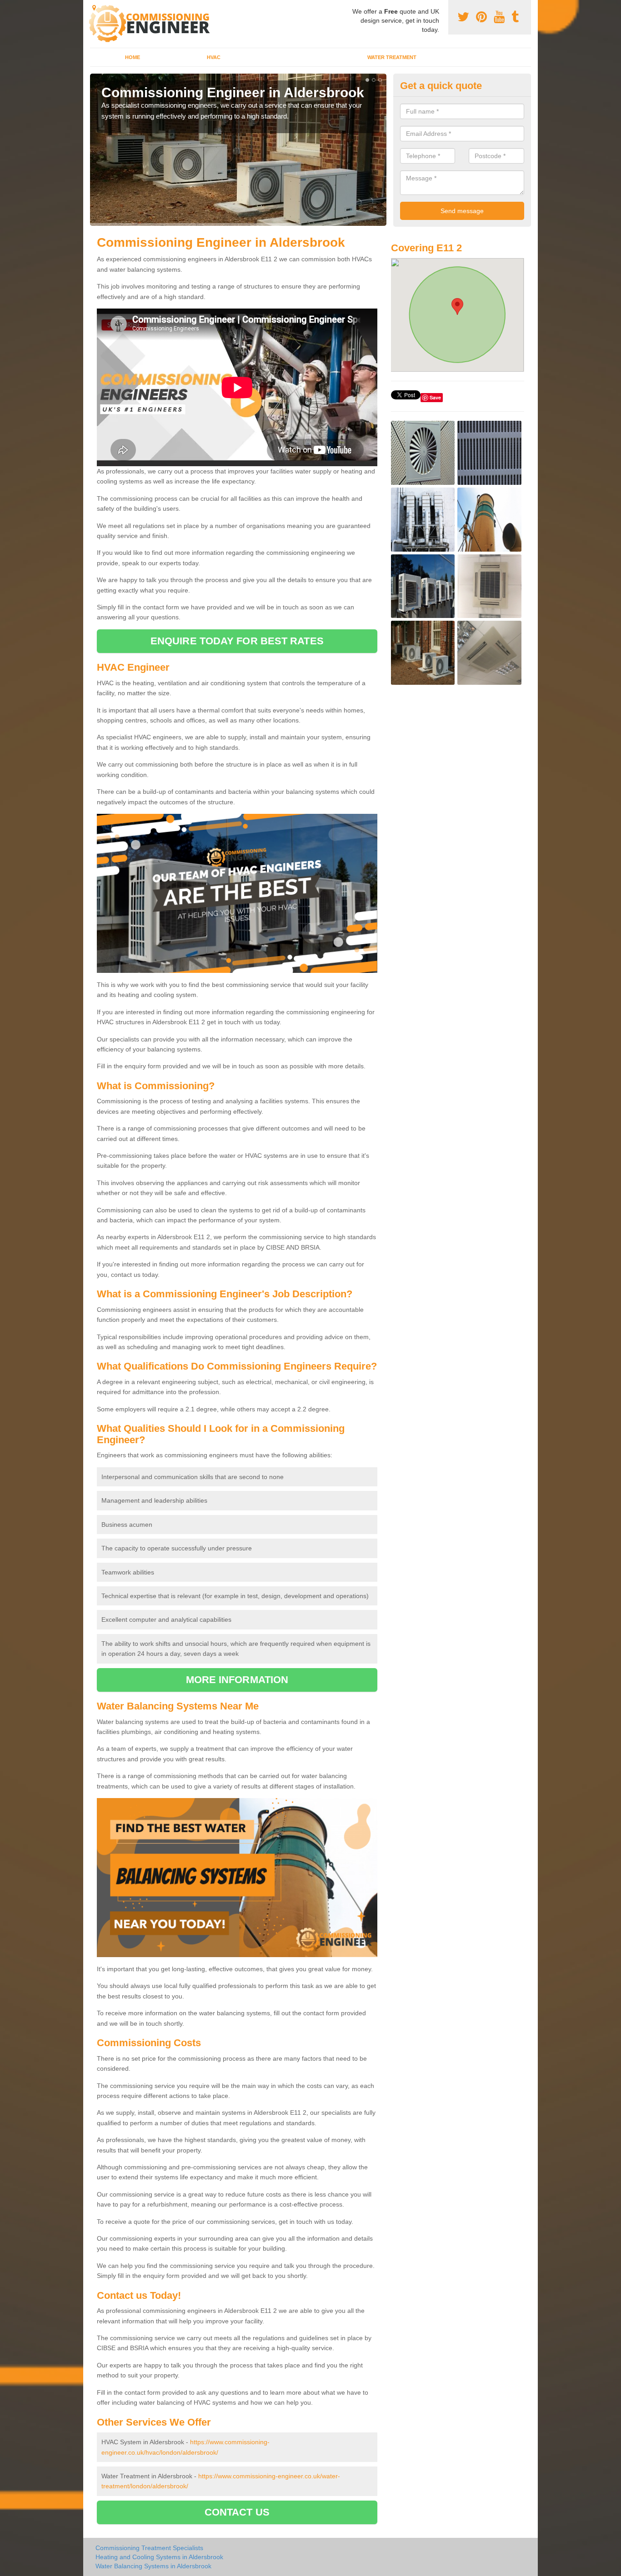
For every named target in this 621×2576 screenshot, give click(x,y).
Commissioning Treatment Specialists (149, 2548)
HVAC (214, 57)
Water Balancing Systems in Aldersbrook (153, 2566)
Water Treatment (392, 57)
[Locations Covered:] (94, 8)
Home (133, 57)
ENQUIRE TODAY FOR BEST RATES (237, 641)
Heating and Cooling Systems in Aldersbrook (159, 2557)
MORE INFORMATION (237, 1680)
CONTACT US (237, 2512)
